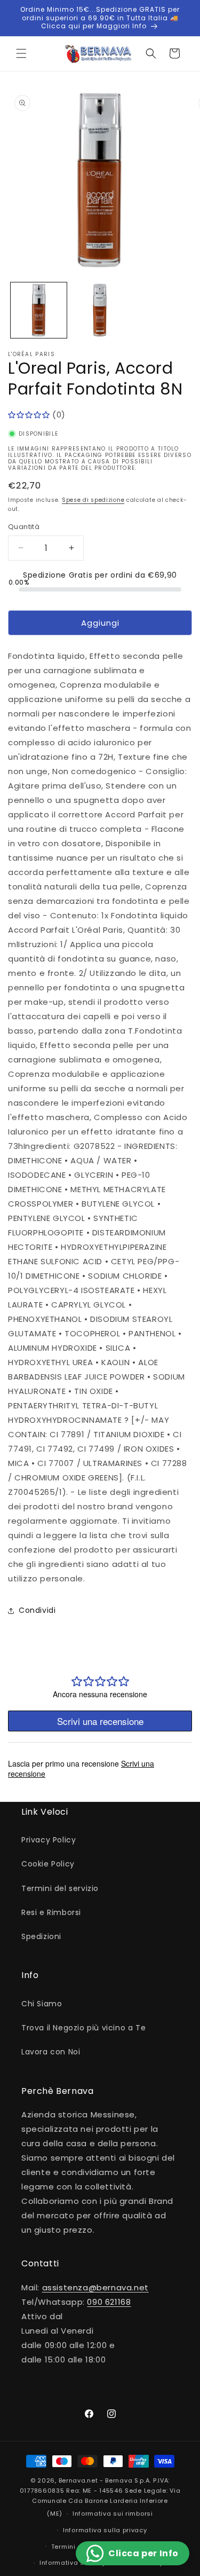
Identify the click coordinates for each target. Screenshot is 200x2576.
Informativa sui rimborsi (113, 2514)
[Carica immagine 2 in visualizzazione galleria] (100, 310)
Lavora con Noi (51, 2052)
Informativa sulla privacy (105, 2530)
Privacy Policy (49, 1840)
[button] (21, 53)
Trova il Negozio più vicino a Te (83, 2028)
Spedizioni (41, 1936)
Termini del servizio (60, 1888)
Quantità (24, 527)
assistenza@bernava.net (95, 2287)
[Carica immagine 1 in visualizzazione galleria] (39, 310)
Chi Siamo (42, 2004)
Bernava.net (78, 2480)
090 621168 (109, 2302)
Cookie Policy (48, 1864)
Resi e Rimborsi (51, 1912)
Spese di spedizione (93, 500)
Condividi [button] (37, 1610)
